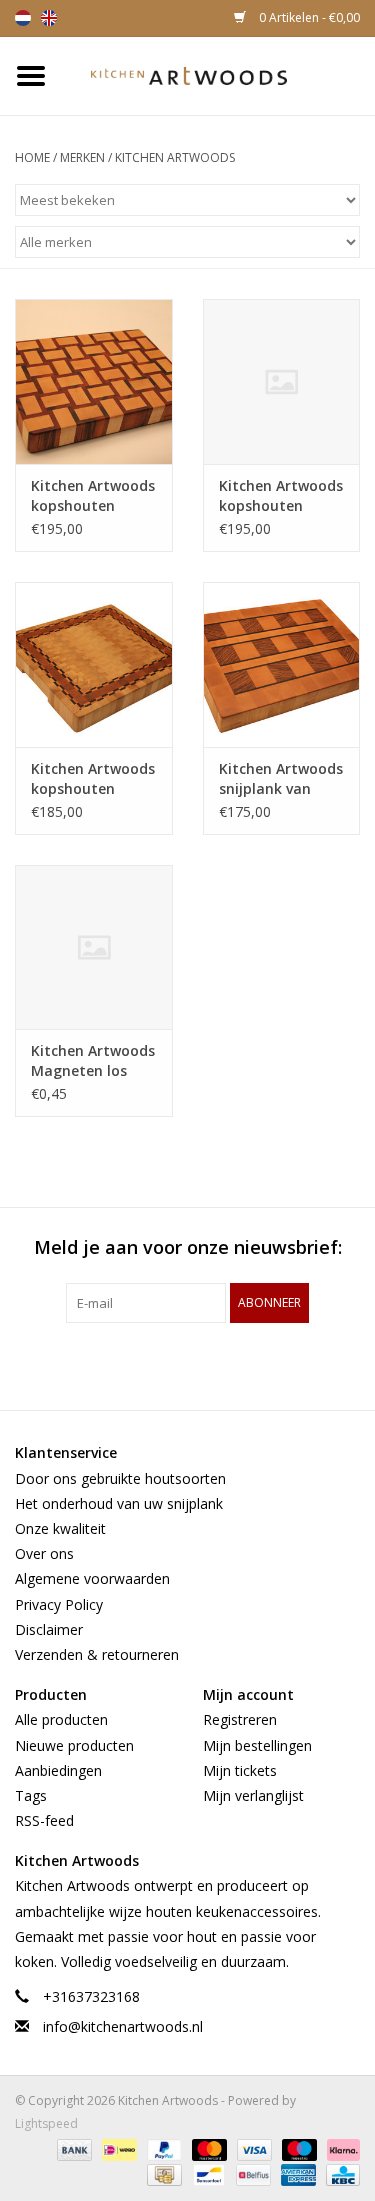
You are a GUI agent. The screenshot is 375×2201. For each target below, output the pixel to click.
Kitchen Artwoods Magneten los (93, 1060)
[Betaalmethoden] (72, 2148)
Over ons (44, 1553)
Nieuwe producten (74, 1745)
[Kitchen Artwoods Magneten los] (94, 947)
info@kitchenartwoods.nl (123, 2026)
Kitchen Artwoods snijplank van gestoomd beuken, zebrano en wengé (281, 779)
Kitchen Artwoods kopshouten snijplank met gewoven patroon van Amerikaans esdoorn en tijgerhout (93, 496)
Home (32, 157)
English (49, 18)
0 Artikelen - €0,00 (308, 17)
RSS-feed (44, 1820)
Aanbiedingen (58, 1770)
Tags (31, 1795)
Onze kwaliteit (60, 1528)
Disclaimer (49, 1629)
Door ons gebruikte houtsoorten (120, 1478)
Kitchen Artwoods (175, 157)
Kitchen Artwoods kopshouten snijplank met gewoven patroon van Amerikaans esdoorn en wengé (281, 496)
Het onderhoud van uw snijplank (119, 1503)
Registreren (240, 1719)
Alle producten (61, 1719)
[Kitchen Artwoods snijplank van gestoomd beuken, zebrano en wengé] (282, 664)
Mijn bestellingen (257, 1745)
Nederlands (23, 18)
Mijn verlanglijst (253, 1795)
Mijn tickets (240, 1770)
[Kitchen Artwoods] (219, 74)
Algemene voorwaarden (92, 1578)
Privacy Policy (59, 1604)
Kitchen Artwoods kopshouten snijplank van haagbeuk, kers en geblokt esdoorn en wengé (93, 779)
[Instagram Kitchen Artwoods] (224, 1364)
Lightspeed (46, 2123)
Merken (82, 157)
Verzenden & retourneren (97, 1654)
